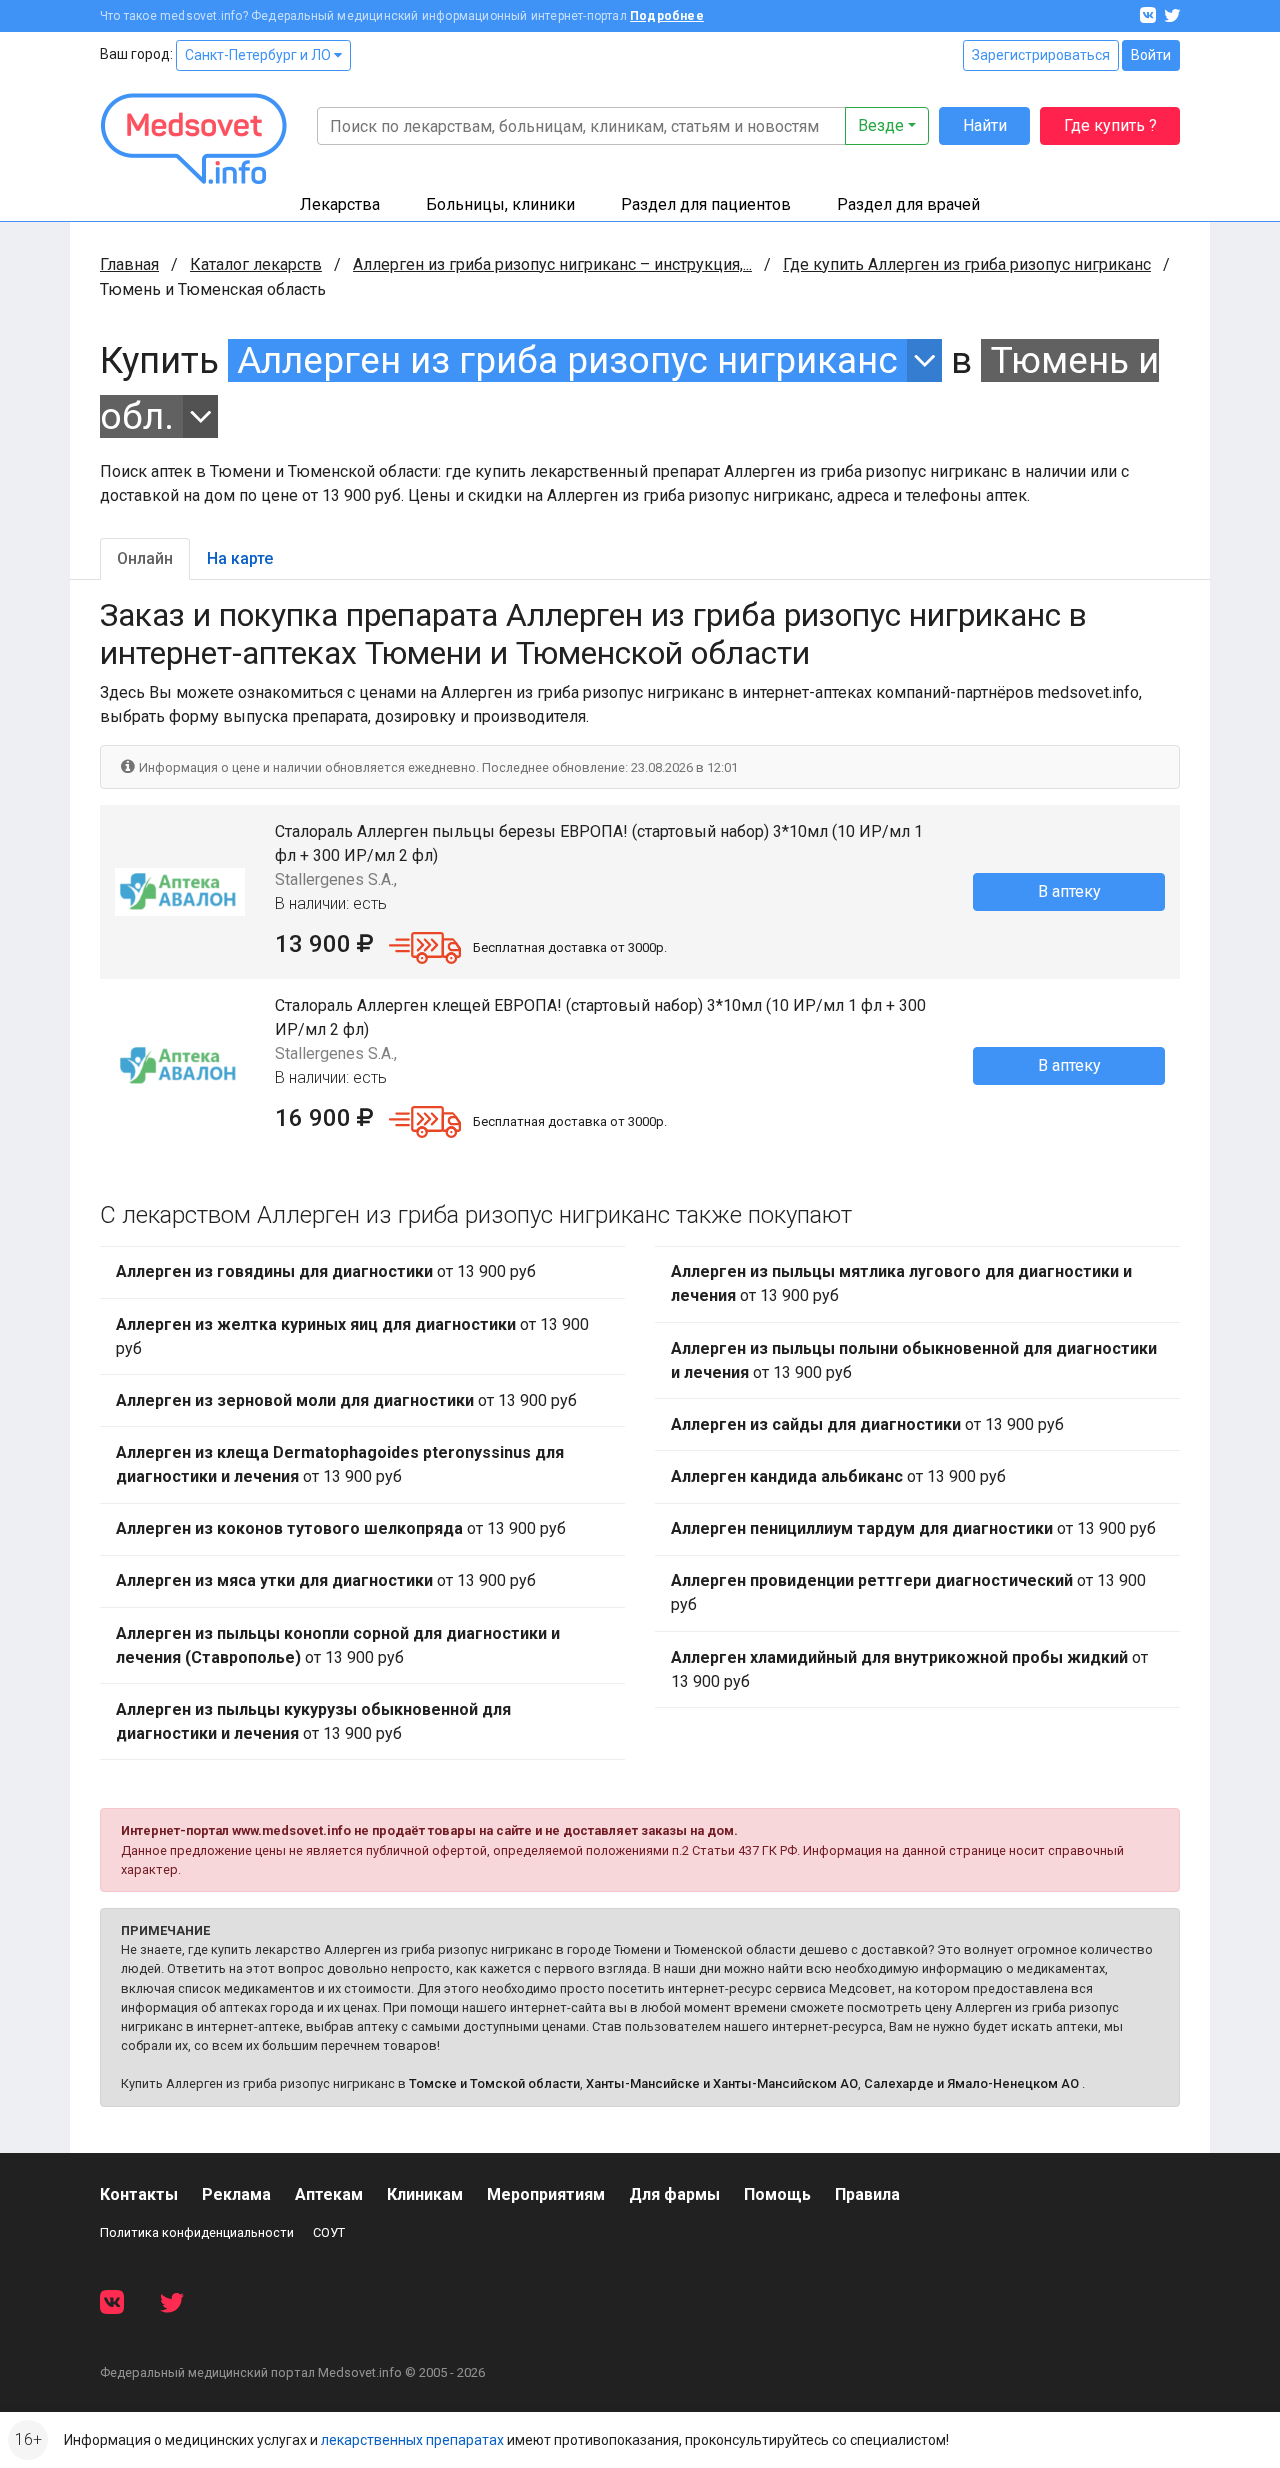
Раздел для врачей (908, 204)
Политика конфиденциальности (197, 2232)
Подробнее (667, 16)
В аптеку (1069, 891)
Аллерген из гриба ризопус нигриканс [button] (567, 360)
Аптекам (329, 2194)
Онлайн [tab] (145, 558)
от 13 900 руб (326, 1271)
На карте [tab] (240, 558)
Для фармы (674, 2194)
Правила (867, 2194)
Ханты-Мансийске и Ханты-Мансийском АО (722, 2083)
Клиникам (425, 2194)
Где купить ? (1110, 125)
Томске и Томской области (494, 2083)
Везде (881, 125)
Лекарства (340, 204)
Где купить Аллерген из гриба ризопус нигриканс (967, 264)
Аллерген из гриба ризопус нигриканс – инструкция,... (552, 264)
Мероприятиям (546, 2194)
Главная (129, 264)
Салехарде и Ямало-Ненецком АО (971, 2083)
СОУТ (329, 2232)
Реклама (236, 2194)
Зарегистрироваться (1041, 55)
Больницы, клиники (500, 204)
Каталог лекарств (256, 264)
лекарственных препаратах (412, 2440)
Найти (985, 125)
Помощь (777, 2194)
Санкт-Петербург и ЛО (259, 55)
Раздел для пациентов (706, 204)
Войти (1151, 55)
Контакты (139, 2194)
